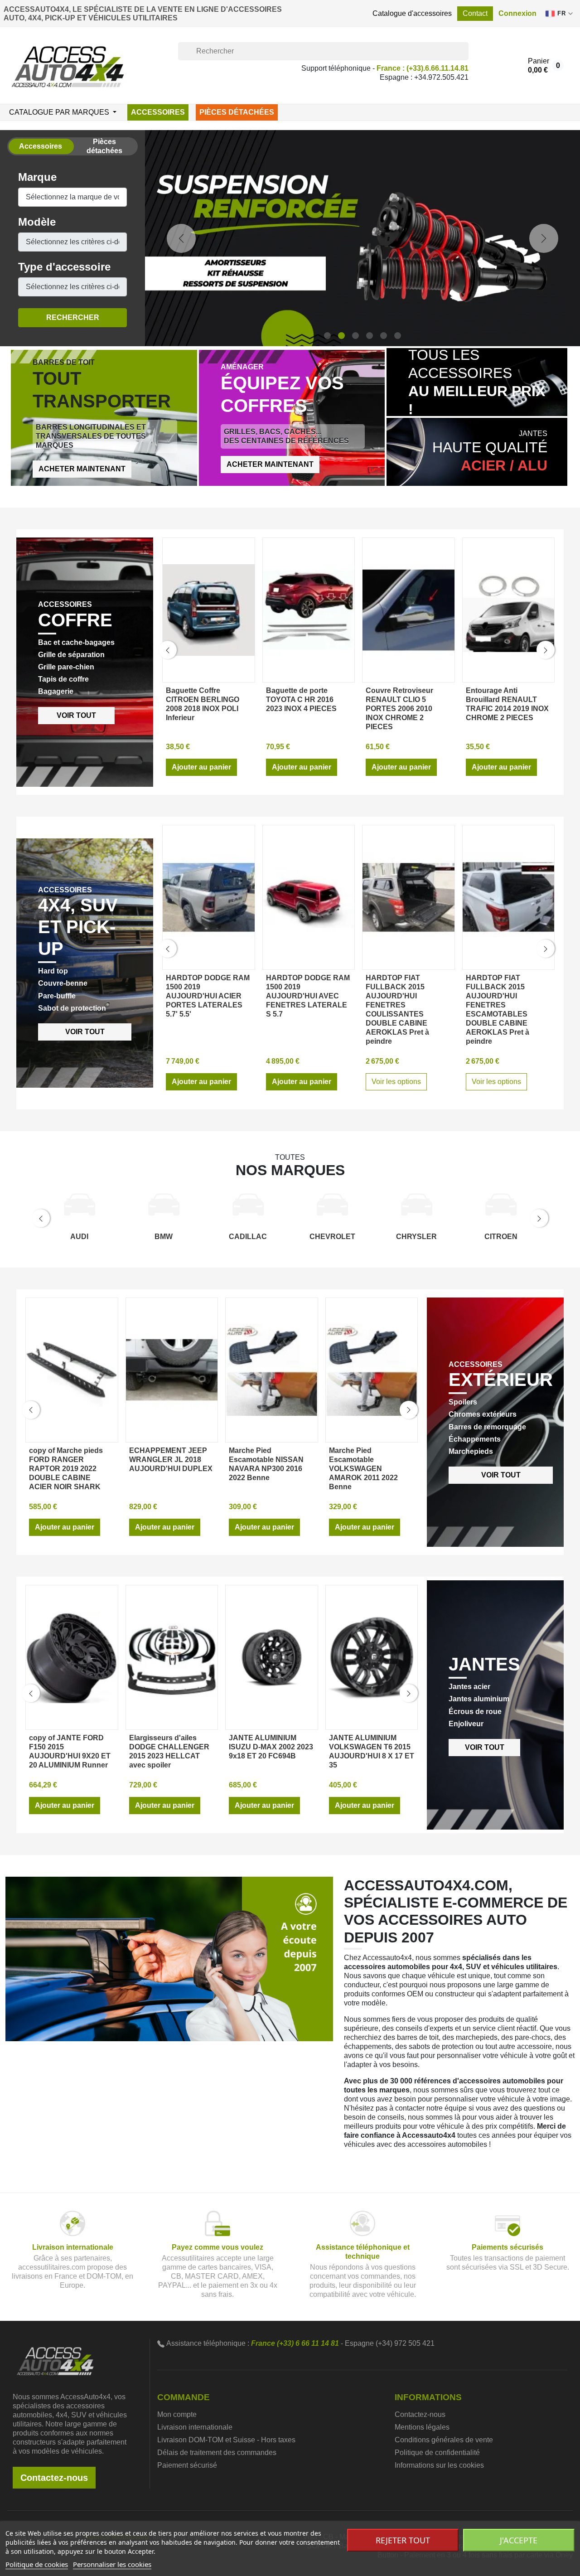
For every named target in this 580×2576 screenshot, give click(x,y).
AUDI (79, 1455)
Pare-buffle (57, 1215)
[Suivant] (544, 348)
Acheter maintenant (82, 688)
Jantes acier (469, 1906)
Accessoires (158, 112)
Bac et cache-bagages (76, 861)
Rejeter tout (403, 2540)
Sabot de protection (72, 1227)
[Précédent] (181, 348)
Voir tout (76, 934)
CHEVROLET (332, 1455)
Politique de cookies (37, 2564)
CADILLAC (248, 1455)
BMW (164, 1455)
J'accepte (519, 2540)
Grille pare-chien (66, 886)
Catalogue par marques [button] (60, 112)
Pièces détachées (237, 112)
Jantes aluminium (479, 1918)
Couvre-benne (63, 1203)
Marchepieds (471, 1670)
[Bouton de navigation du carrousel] (327, 554)
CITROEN (501, 1455)
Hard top (53, 1190)
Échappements (475, 1658)
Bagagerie (56, 911)
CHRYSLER (416, 1455)
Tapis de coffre (63, 898)
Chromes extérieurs (483, 1634)
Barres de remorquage (487, 1646)
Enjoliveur (466, 1943)
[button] (517, 14)
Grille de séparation (71, 874)
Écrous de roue (475, 1930)
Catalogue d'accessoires (412, 13)
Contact (475, 13)
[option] (362, 348)
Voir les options (396, 1300)
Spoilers (463, 1621)
